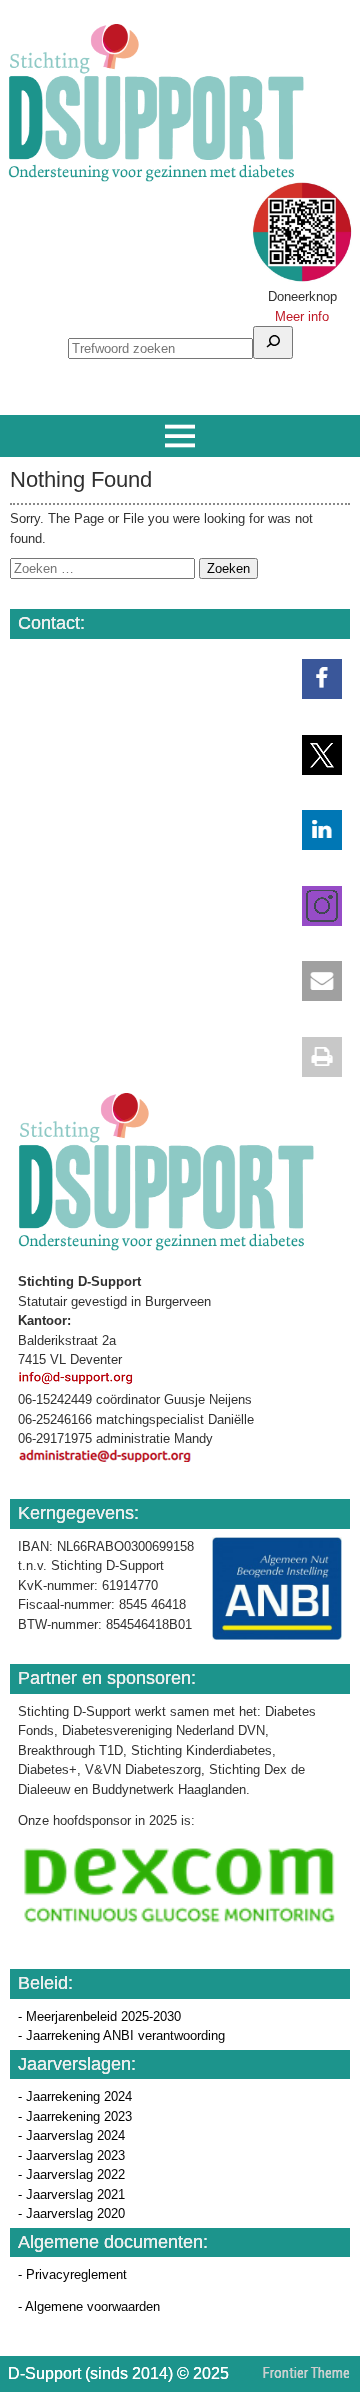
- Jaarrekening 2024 (75, 2096)
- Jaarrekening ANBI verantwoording (121, 2035)
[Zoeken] (273, 342)
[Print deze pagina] (312, 1057)
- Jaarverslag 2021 (71, 2194)
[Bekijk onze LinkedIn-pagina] (312, 830)
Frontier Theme (306, 2373)
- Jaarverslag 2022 (71, 2174)
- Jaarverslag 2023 (71, 2155)
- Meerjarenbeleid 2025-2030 (99, 2016)
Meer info (302, 316)
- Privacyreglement (72, 2274)
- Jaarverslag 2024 (71, 2135)
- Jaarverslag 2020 (71, 2213)
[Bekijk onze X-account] (312, 755)
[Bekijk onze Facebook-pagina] (312, 679)
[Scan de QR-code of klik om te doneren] (302, 277)
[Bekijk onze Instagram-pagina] (312, 906)
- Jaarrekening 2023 (75, 2116)
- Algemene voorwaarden (89, 2306)
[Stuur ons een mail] (312, 981)
